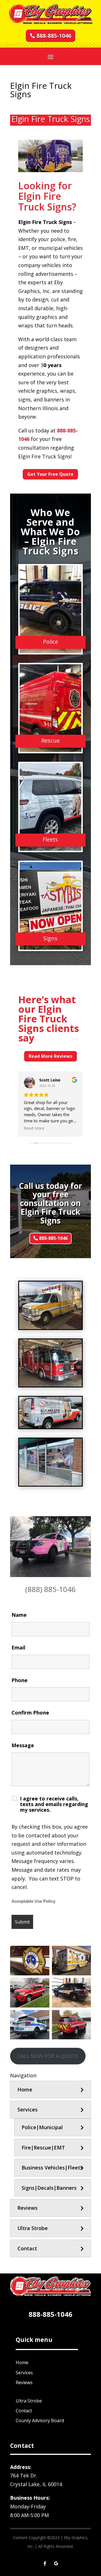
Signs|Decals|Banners (49, 2188)
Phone (19, 1680)
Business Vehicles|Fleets (52, 2168)
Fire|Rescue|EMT (43, 2148)
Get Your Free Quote (50, 474)
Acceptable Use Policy (33, 1901)
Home (25, 2089)
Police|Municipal (42, 2127)
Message (23, 1745)
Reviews (27, 2208)
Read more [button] (34, 1128)
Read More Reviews (50, 1056)
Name (19, 1615)
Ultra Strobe (33, 2228)
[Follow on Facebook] (45, 2564)
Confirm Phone (30, 1713)
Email (18, 1647)
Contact (27, 2248)
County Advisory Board (40, 2420)
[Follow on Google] (56, 2564)
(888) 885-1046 (50, 1589)
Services (27, 2109)
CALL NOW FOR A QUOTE (48, 2056)
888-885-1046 (54, 36)
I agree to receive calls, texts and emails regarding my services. (54, 1804)
